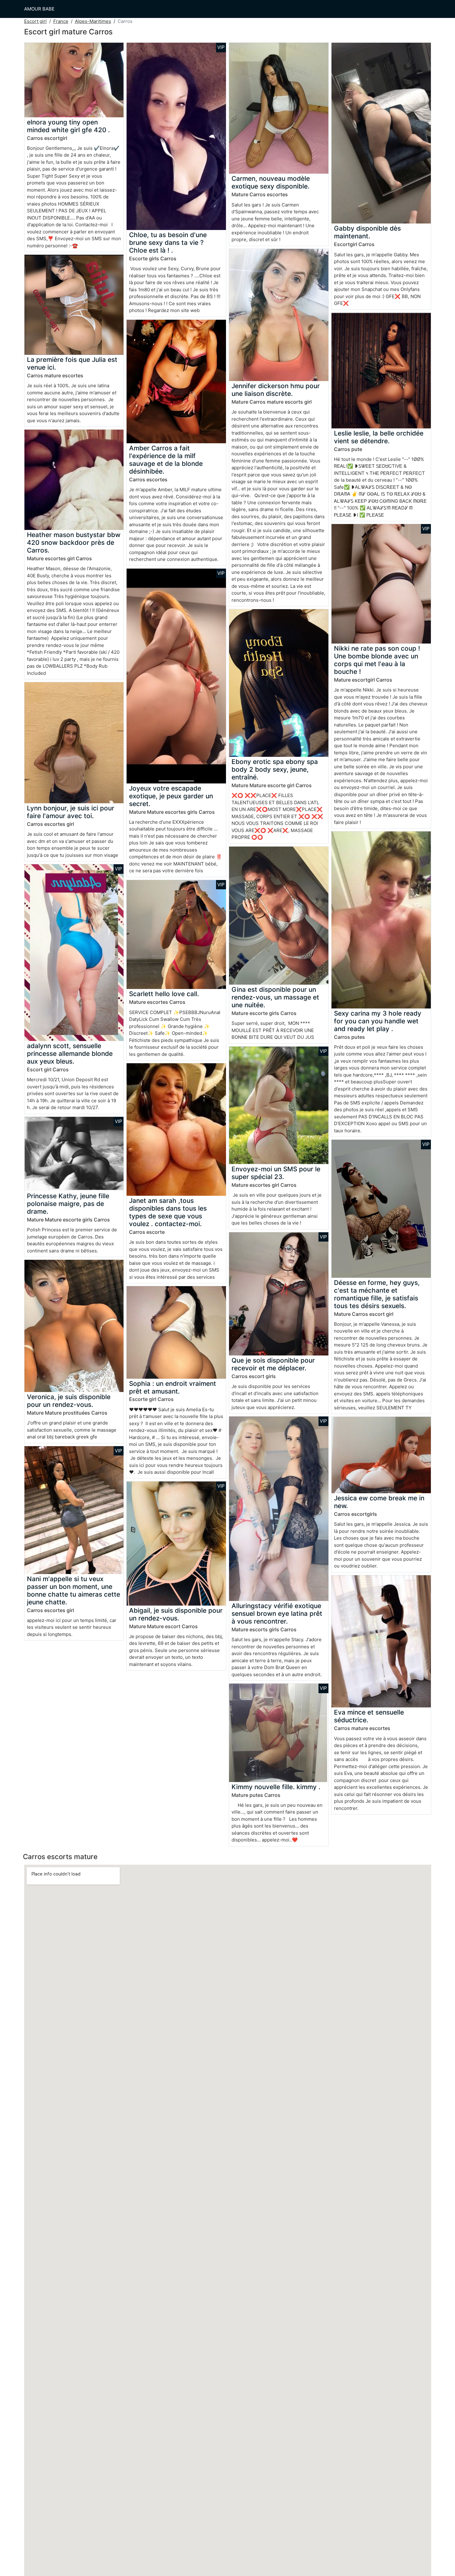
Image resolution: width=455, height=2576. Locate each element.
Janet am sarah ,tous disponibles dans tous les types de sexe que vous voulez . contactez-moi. (168, 1212)
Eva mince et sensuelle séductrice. (369, 1716)
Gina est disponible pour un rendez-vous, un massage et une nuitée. (275, 997)
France (61, 21)
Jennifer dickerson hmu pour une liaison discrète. (276, 390)
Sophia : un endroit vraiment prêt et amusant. (173, 1387)
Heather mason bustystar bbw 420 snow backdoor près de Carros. (74, 542)
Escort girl (35, 21)
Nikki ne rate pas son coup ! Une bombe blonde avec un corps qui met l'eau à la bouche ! (377, 660)
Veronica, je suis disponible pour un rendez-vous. (69, 1401)
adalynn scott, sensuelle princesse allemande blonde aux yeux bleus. (70, 1054)
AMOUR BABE (39, 9)
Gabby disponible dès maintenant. (367, 232)
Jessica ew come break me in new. (379, 1502)
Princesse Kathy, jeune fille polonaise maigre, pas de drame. (68, 1204)
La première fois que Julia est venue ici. (72, 363)
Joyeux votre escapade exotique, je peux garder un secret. (171, 796)
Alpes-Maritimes (93, 21)
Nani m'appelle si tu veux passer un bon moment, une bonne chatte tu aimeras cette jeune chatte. (74, 1590)
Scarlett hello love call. (164, 994)
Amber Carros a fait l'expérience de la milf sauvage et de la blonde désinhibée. (166, 460)
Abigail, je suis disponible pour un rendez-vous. (176, 1614)
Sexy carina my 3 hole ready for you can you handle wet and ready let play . (378, 1021)
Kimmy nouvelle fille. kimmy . (276, 1787)
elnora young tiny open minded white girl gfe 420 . (68, 126)
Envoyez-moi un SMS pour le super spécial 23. (276, 1173)
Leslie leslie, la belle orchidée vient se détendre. (379, 437)
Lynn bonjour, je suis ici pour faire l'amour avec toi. (71, 812)
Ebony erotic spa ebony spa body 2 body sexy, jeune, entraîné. (275, 769)
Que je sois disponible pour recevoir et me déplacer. (273, 1364)
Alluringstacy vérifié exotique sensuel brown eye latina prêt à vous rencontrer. (277, 1613)
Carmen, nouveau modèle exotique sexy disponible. (271, 182)
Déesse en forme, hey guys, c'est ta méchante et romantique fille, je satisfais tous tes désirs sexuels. (377, 1294)
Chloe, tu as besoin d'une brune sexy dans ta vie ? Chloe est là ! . (168, 243)
